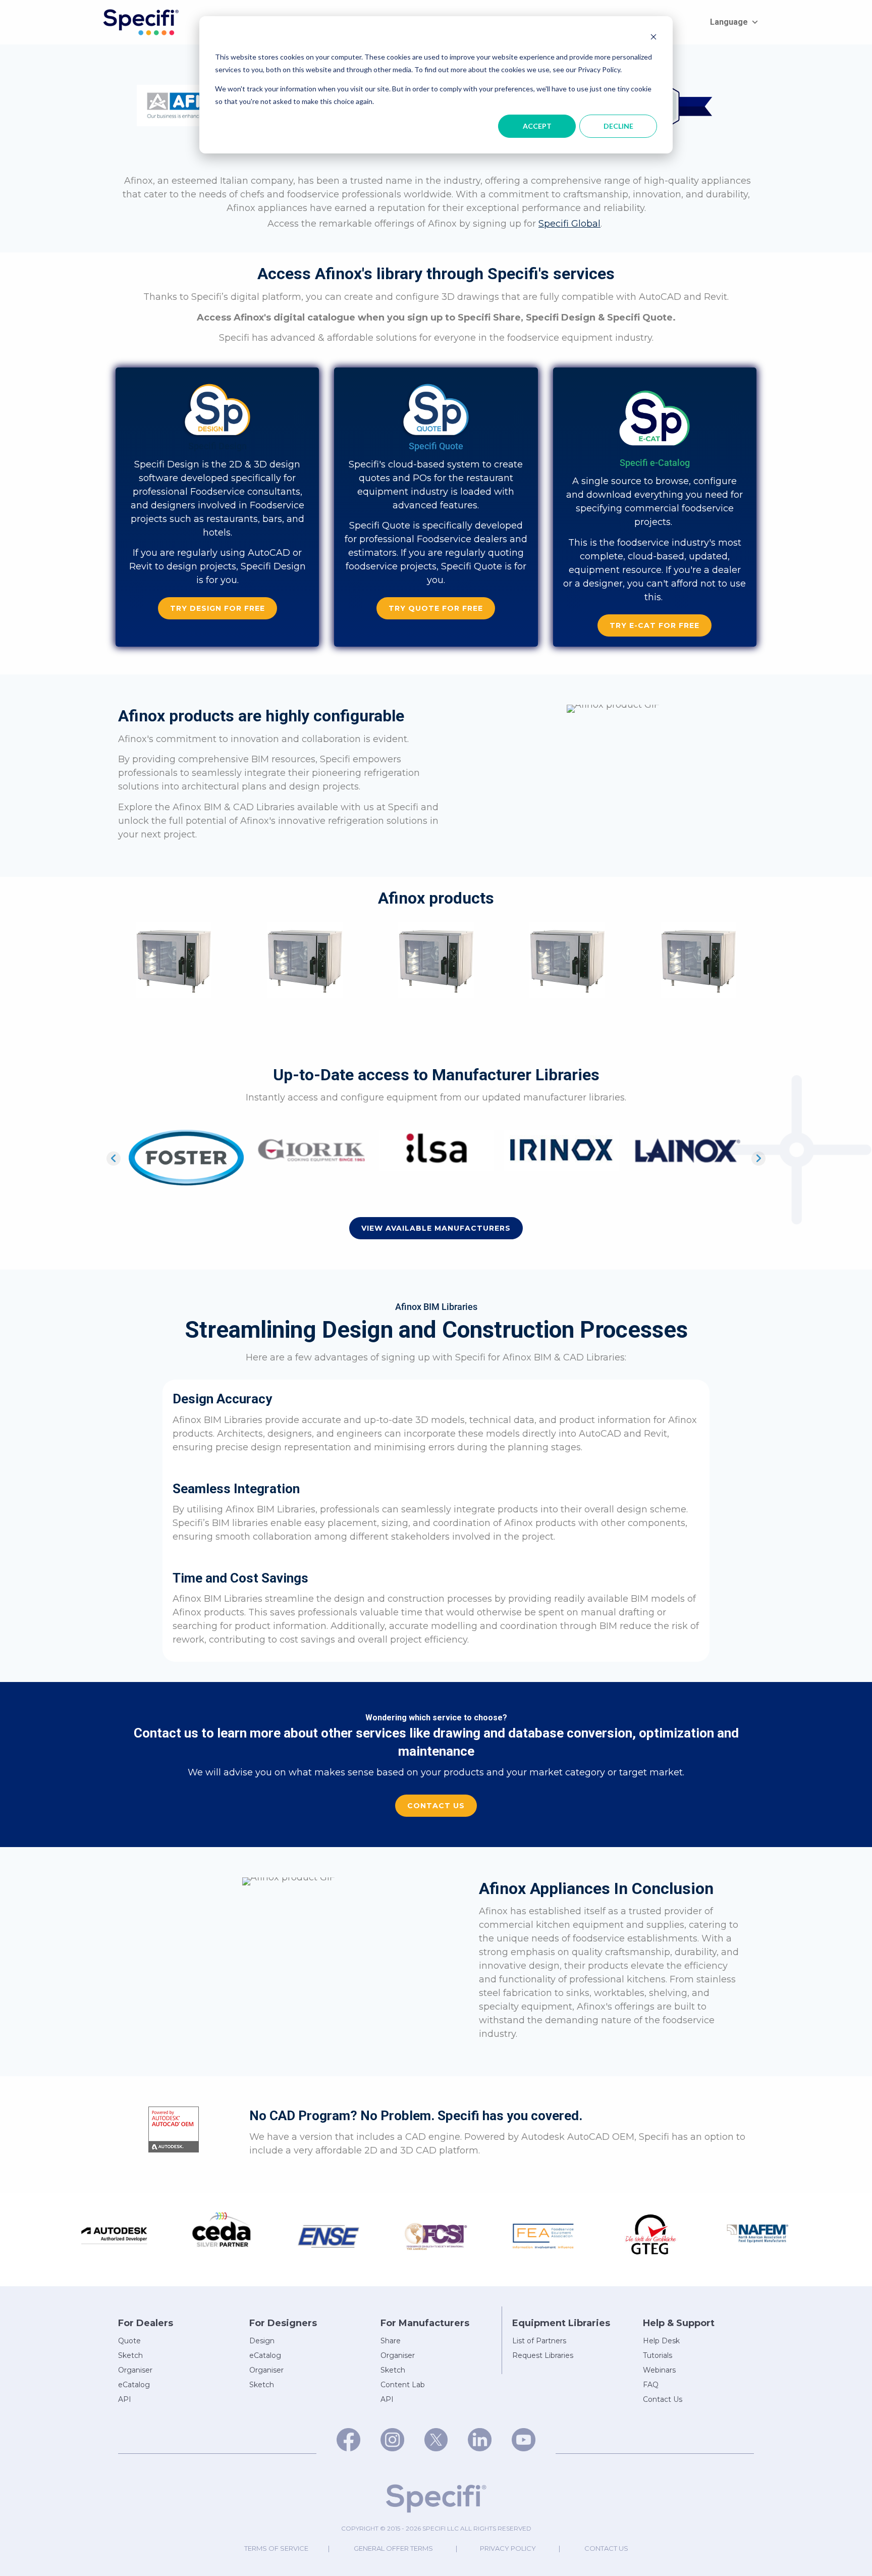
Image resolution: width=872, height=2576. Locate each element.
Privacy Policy (508, 2540)
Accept (537, 126)
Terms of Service (276, 2540)
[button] (217, 608)
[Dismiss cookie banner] (653, 38)
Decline (618, 126)
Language (729, 22)
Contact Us (606, 2540)
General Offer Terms (393, 2540)
